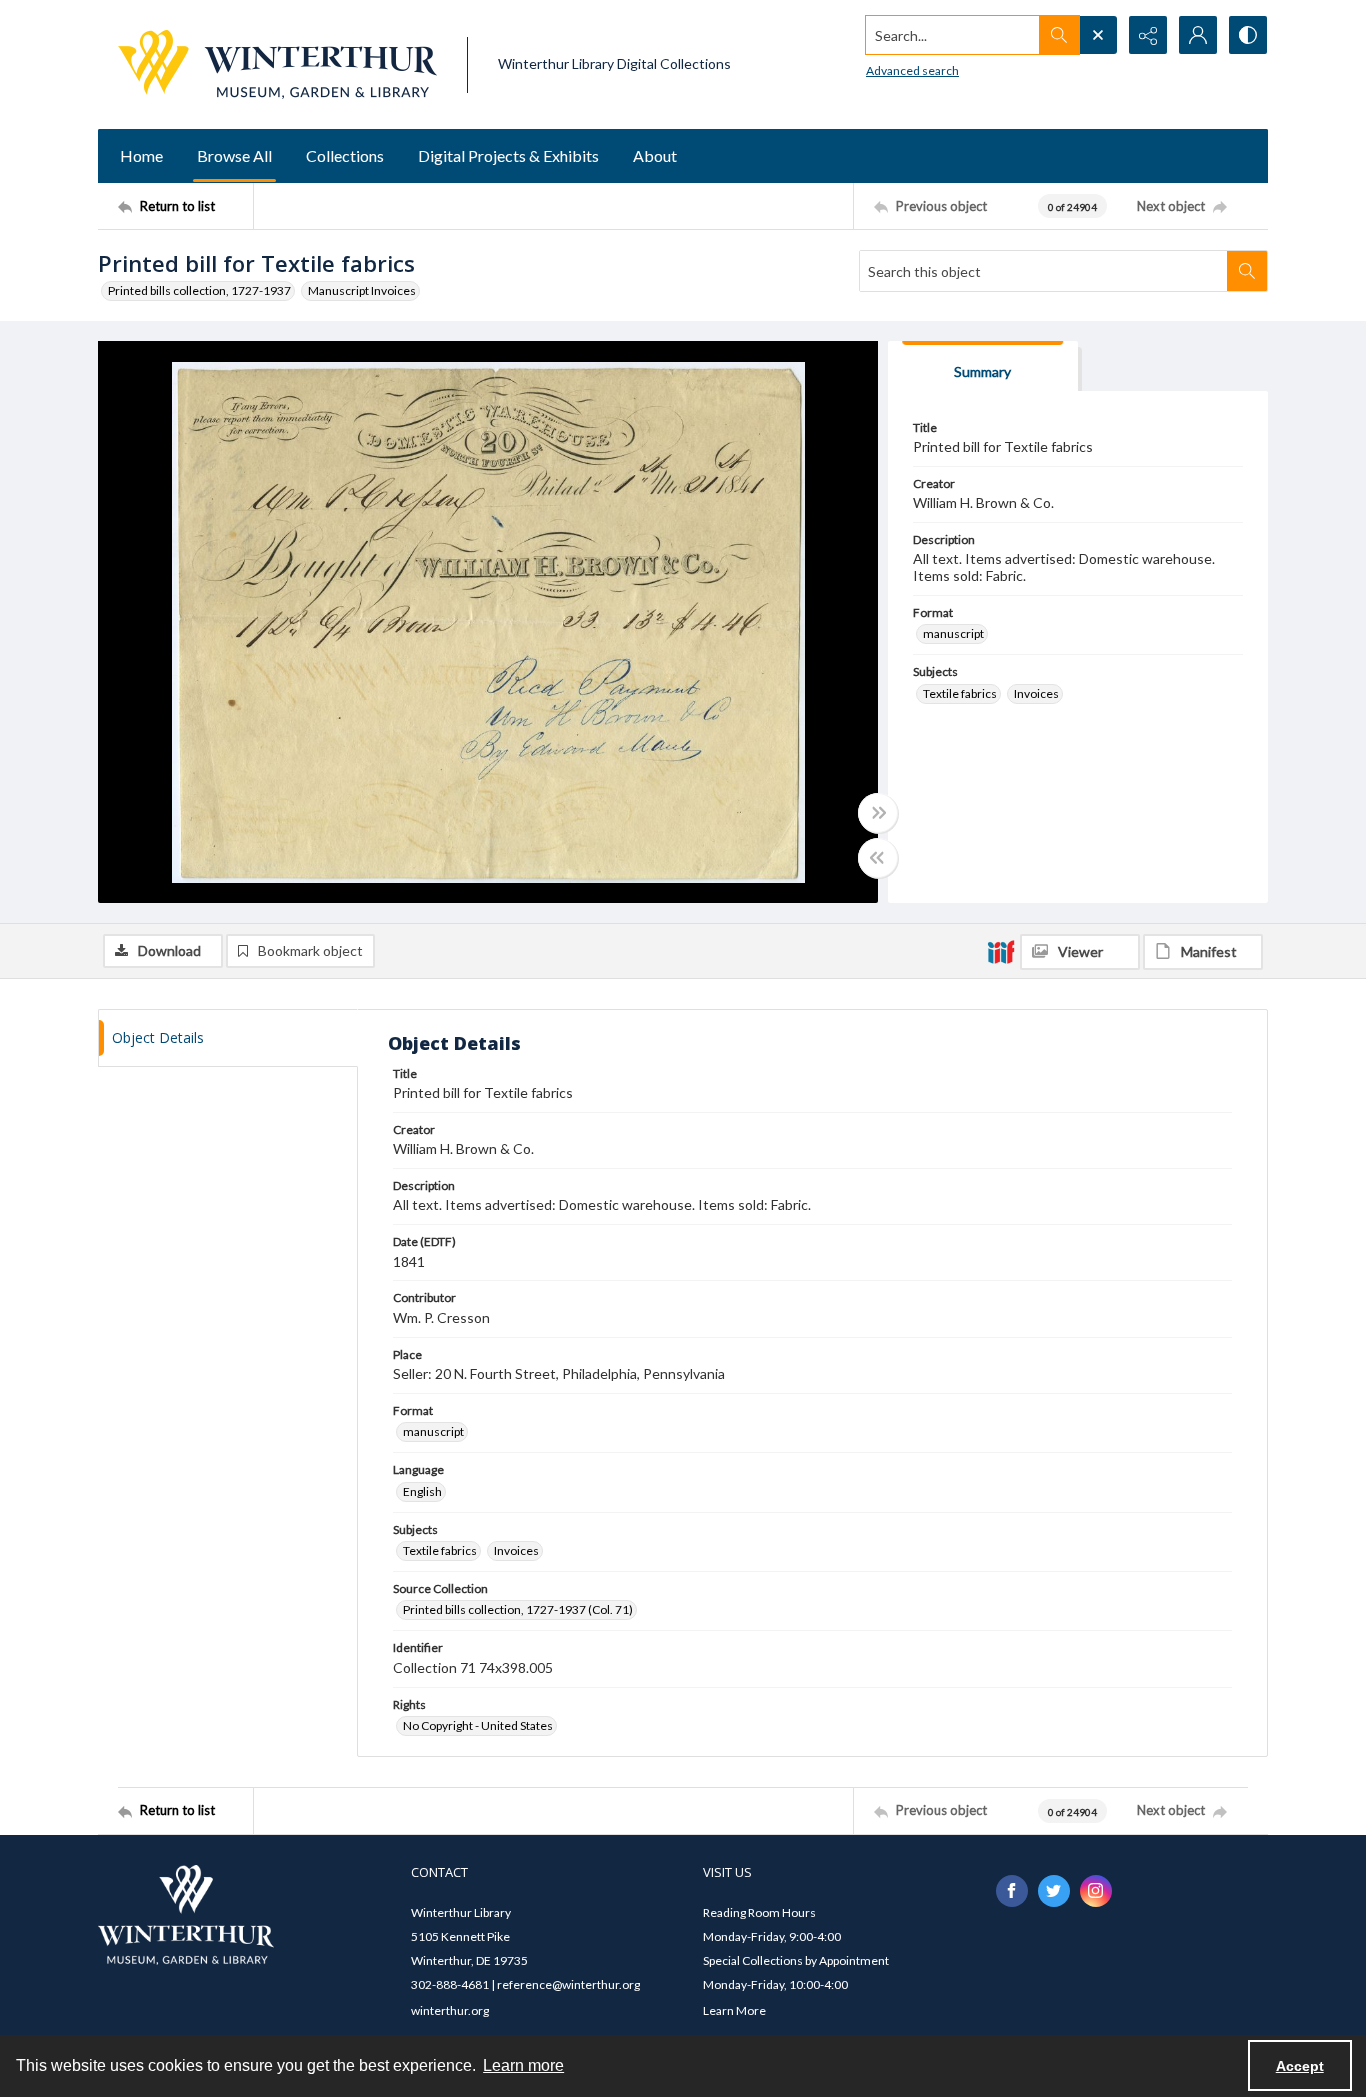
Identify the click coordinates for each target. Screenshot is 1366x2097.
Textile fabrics (960, 693)
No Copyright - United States (478, 1725)
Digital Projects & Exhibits (508, 155)
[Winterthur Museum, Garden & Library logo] (277, 64)
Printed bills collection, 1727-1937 (199, 290)
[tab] (983, 366)
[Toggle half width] (878, 858)
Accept (1300, 2066)
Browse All (234, 155)
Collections (345, 155)
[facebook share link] (1012, 1891)
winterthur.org (450, 2010)
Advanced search (912, 70)
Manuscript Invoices (362, 290)
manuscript (953, 633)
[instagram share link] (1096, 1891)
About (655, 155)
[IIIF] (1001, 951)
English (422, 1491)
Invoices (1036, 693)
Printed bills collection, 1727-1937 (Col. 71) (518, 1609)
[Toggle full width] (878, 813)
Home (141, 155)
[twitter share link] (1054, 1891)
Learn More (734, 2010)
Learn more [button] (523, 2065)
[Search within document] (1247, 271)
